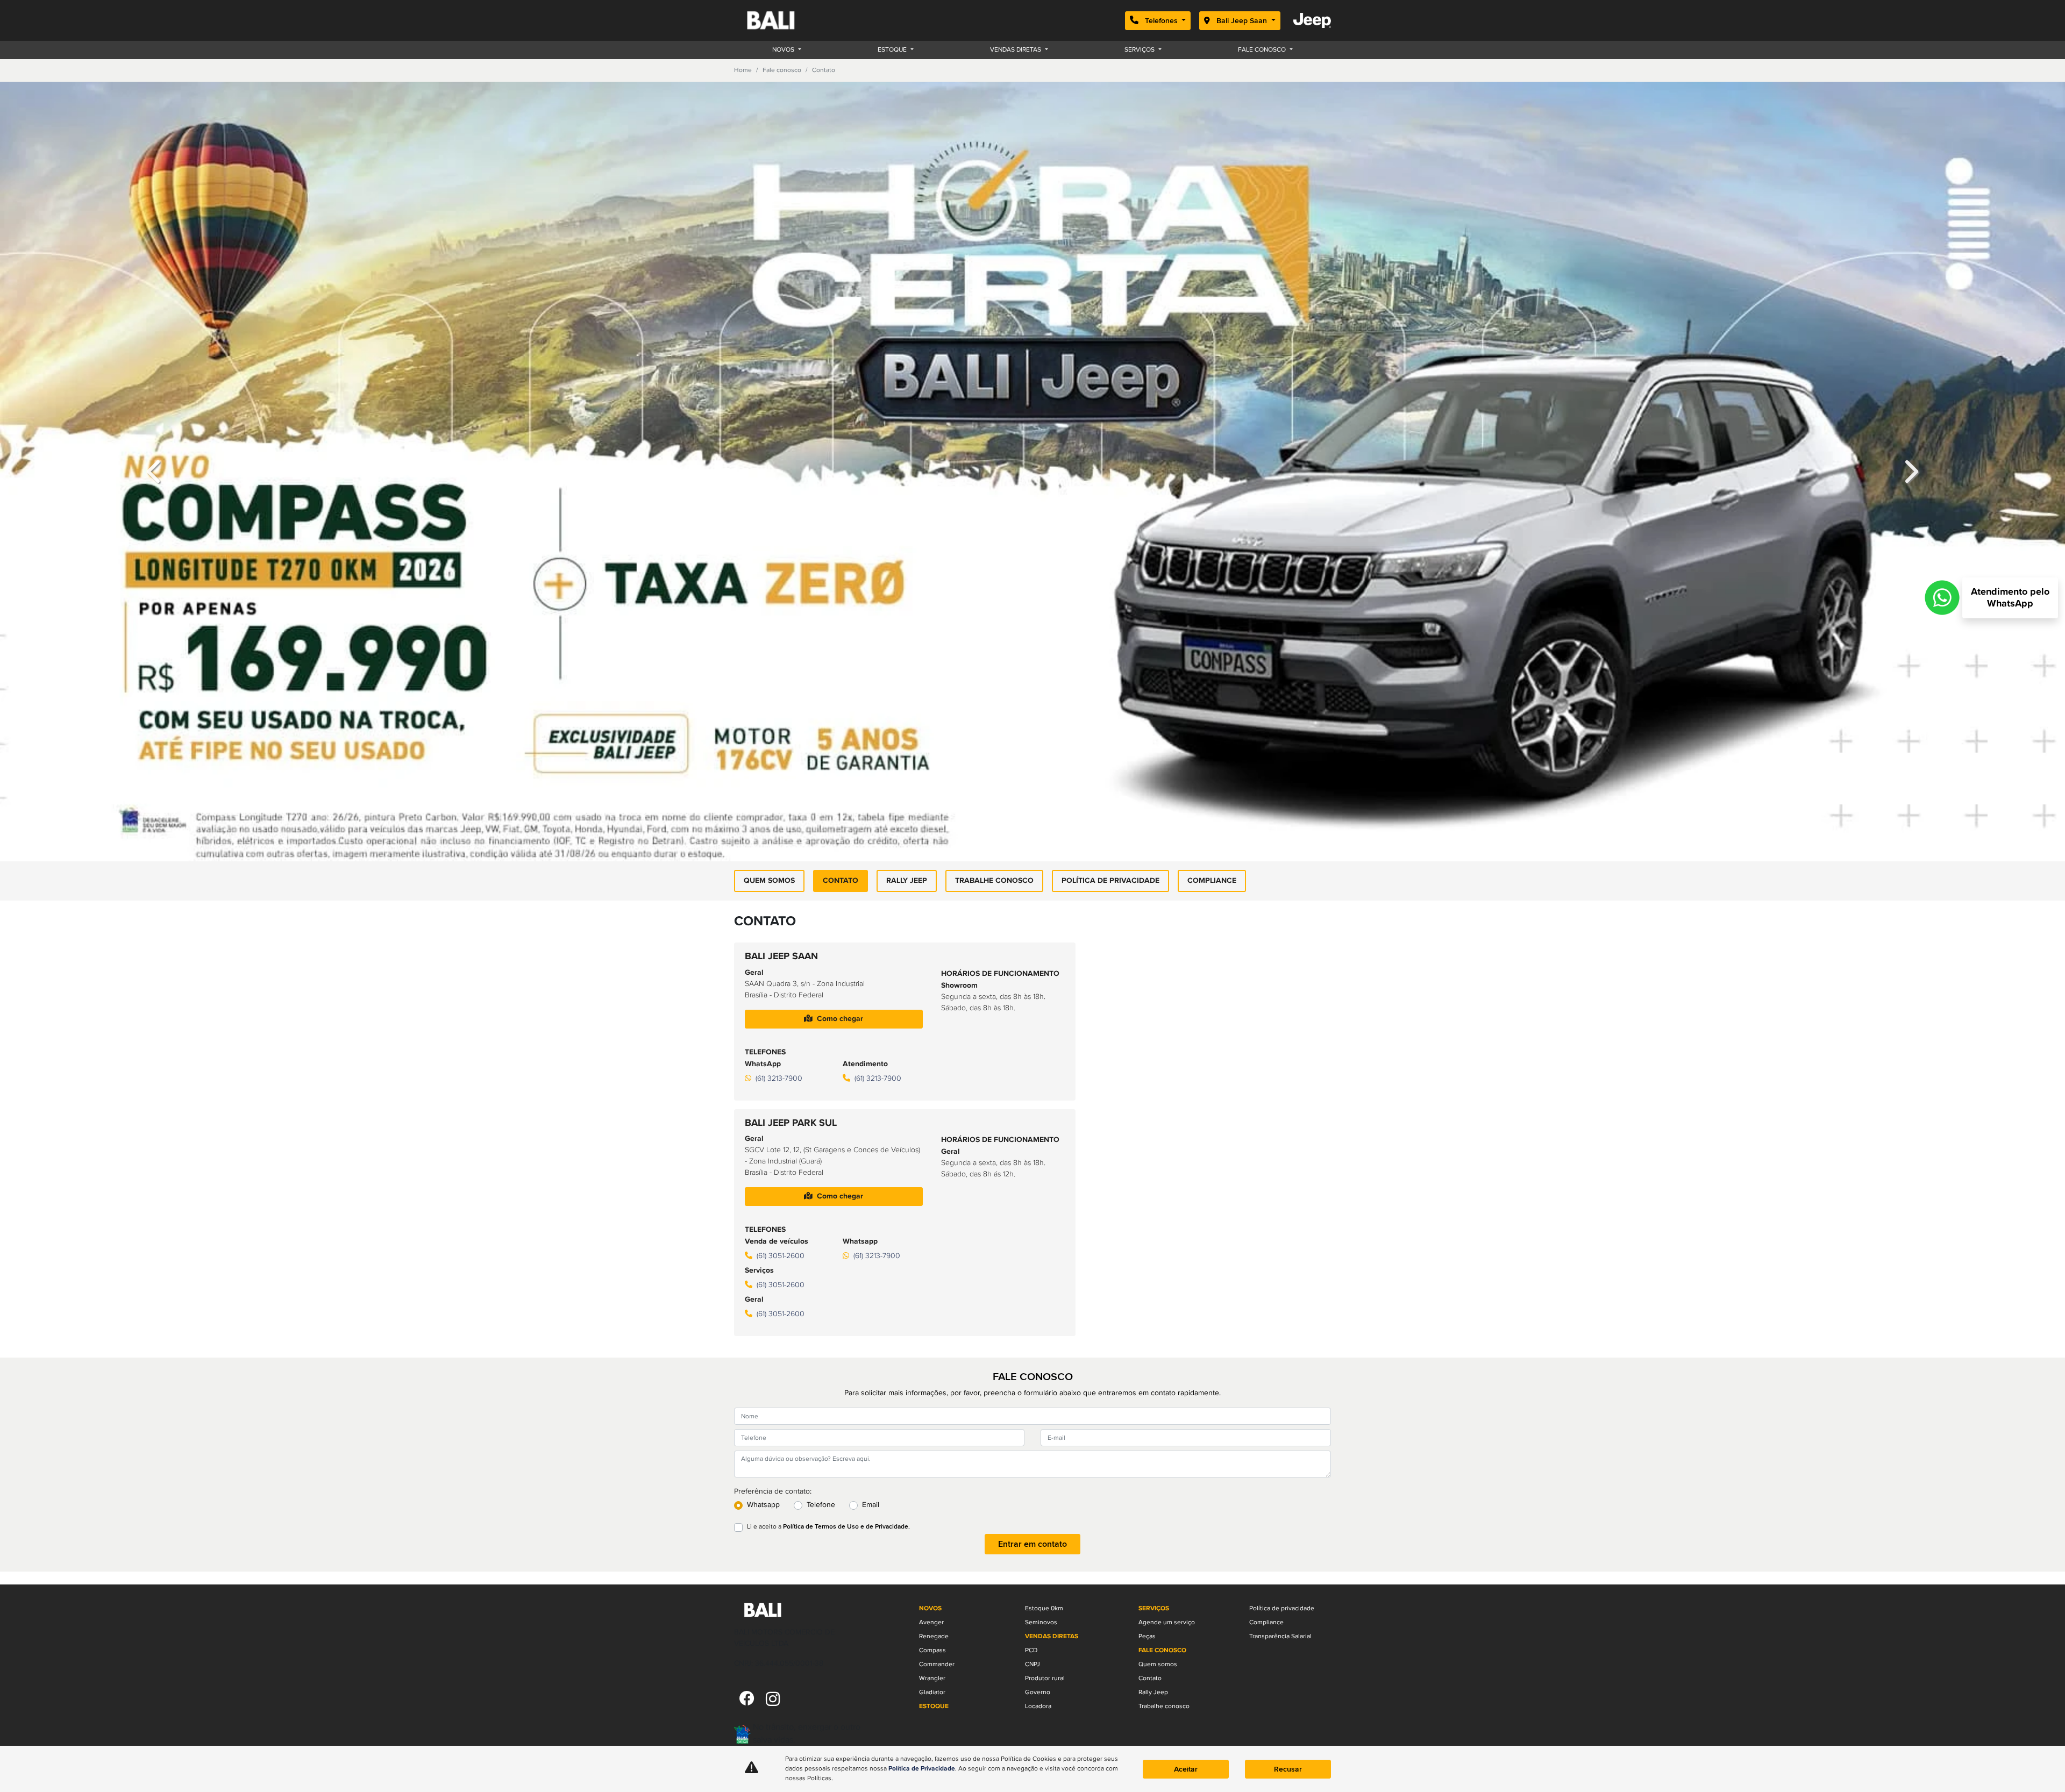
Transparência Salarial (1280, 1636)
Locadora (1038, 1706)
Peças (1147, 1636)
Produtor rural (1045, 1678)
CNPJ (1032, 1664)
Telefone (821, 1263)
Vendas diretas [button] (1016, 50)
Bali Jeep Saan (1242, 21)
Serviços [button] (1140, 50)
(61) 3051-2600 (781, 1014)
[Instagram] (773, 1700)
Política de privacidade (1110, 639)
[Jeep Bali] (784, 20)
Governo (1038, 1692)
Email (871, 1263)
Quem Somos (769, 639)
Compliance (1212, 639)
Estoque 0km (1044, 1608)
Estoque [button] (893, 50)
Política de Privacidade (922, 1769)
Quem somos (1158, 1664)
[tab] (834, 752)
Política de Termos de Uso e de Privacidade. (846, 1285)
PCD (1031, 1650)
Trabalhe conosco (994, 639)
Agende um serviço (1167, 1622)
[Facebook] (747, 1700)
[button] (155, 351)
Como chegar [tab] (840, 776)
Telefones (1161, 21)
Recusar (1288, 1769)
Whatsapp (763, 1263)
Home (743, 70)
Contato (841, 639)
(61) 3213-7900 (779, 836)
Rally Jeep (907, 639)
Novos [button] (784, 50)
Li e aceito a (828, 1285)
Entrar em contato (1032, 1302)
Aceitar (1186, 1769)
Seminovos (1041, 1622)
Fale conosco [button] (1263, 50)
